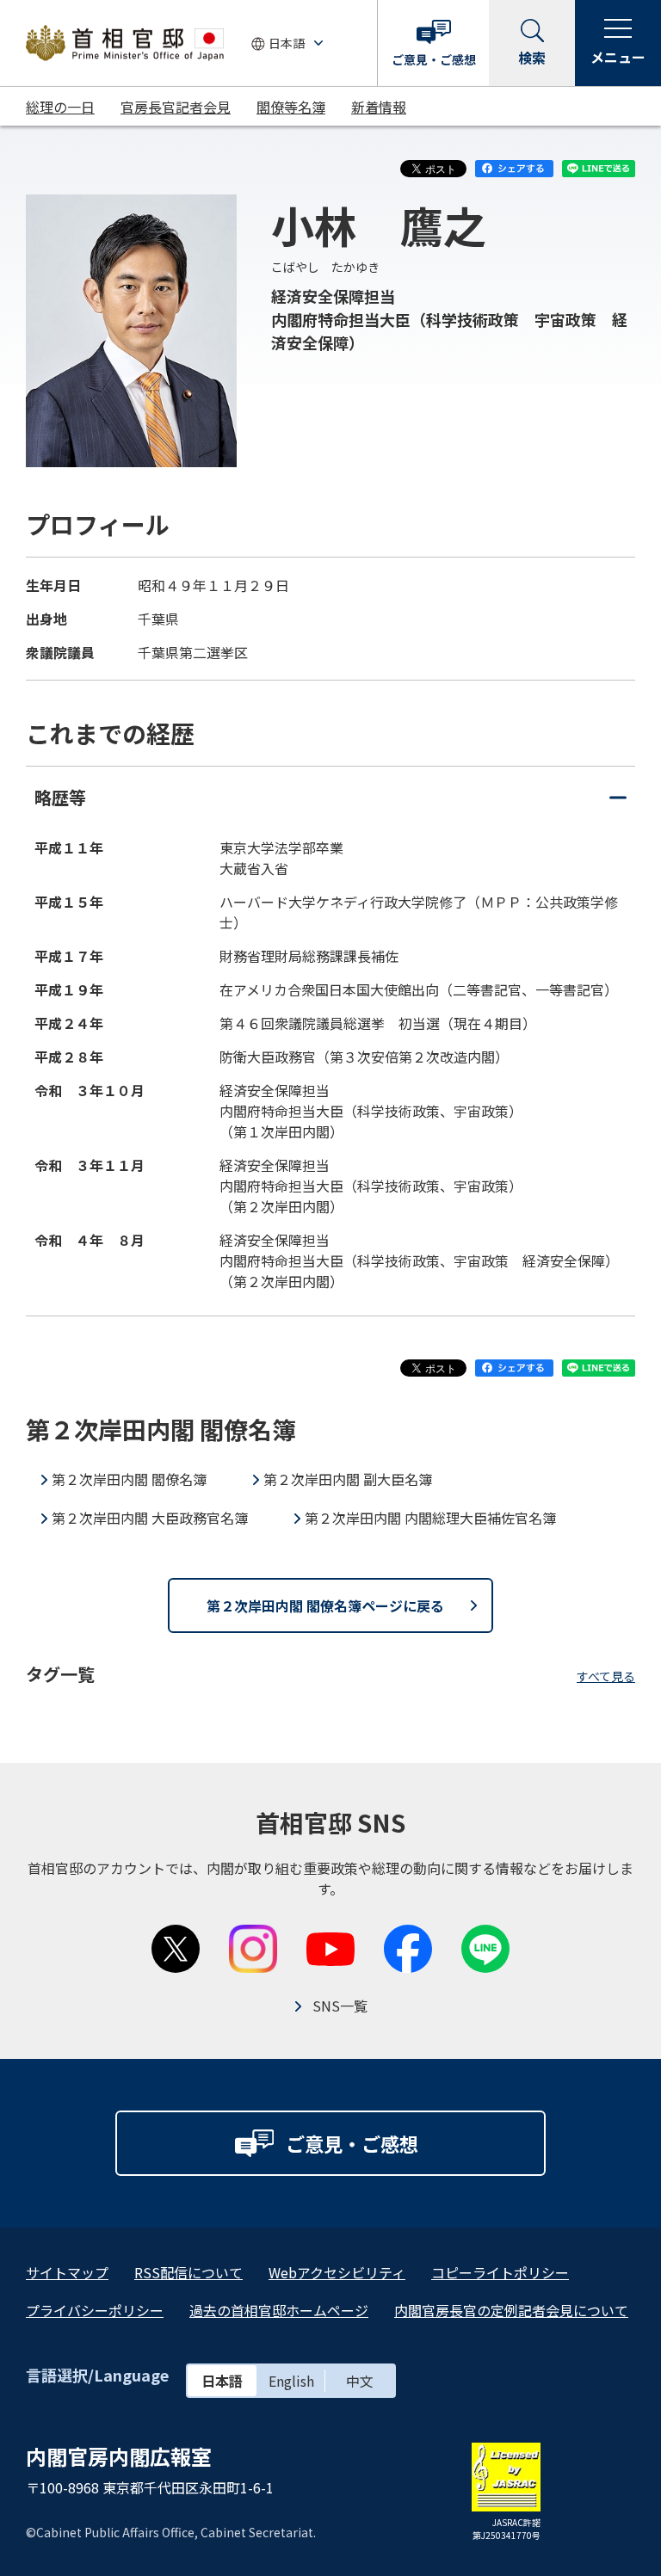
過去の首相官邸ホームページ (279, 2310)
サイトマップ (67, 2272)
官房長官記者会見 (176, 107)
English (291, 2381)
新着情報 (379, 107)
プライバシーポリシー (95, 2310)
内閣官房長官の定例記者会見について (511, 2310)
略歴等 (330, 806)
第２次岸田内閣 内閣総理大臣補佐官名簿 (430, 1518)
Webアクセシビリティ (337, 2272)
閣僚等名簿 (291, 107)
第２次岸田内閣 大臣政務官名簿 (150, 1518)
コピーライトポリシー (500, 2272)
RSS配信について (188, 2272)
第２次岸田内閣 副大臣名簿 (348, 1479)
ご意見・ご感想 (434, 59)
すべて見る (606, 1676)
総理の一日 (60, 107)
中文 (360, 2381)
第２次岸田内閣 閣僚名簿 (129, 1479)
